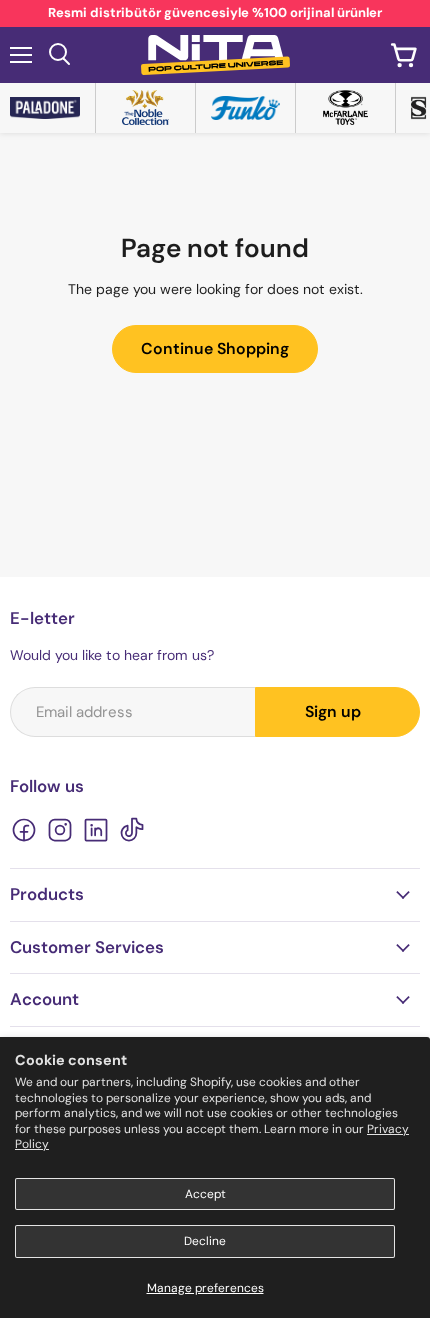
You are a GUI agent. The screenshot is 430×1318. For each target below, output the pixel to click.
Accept (205, 1194)
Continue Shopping (215, 348)
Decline (205, 1241)
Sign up (333, 711)
